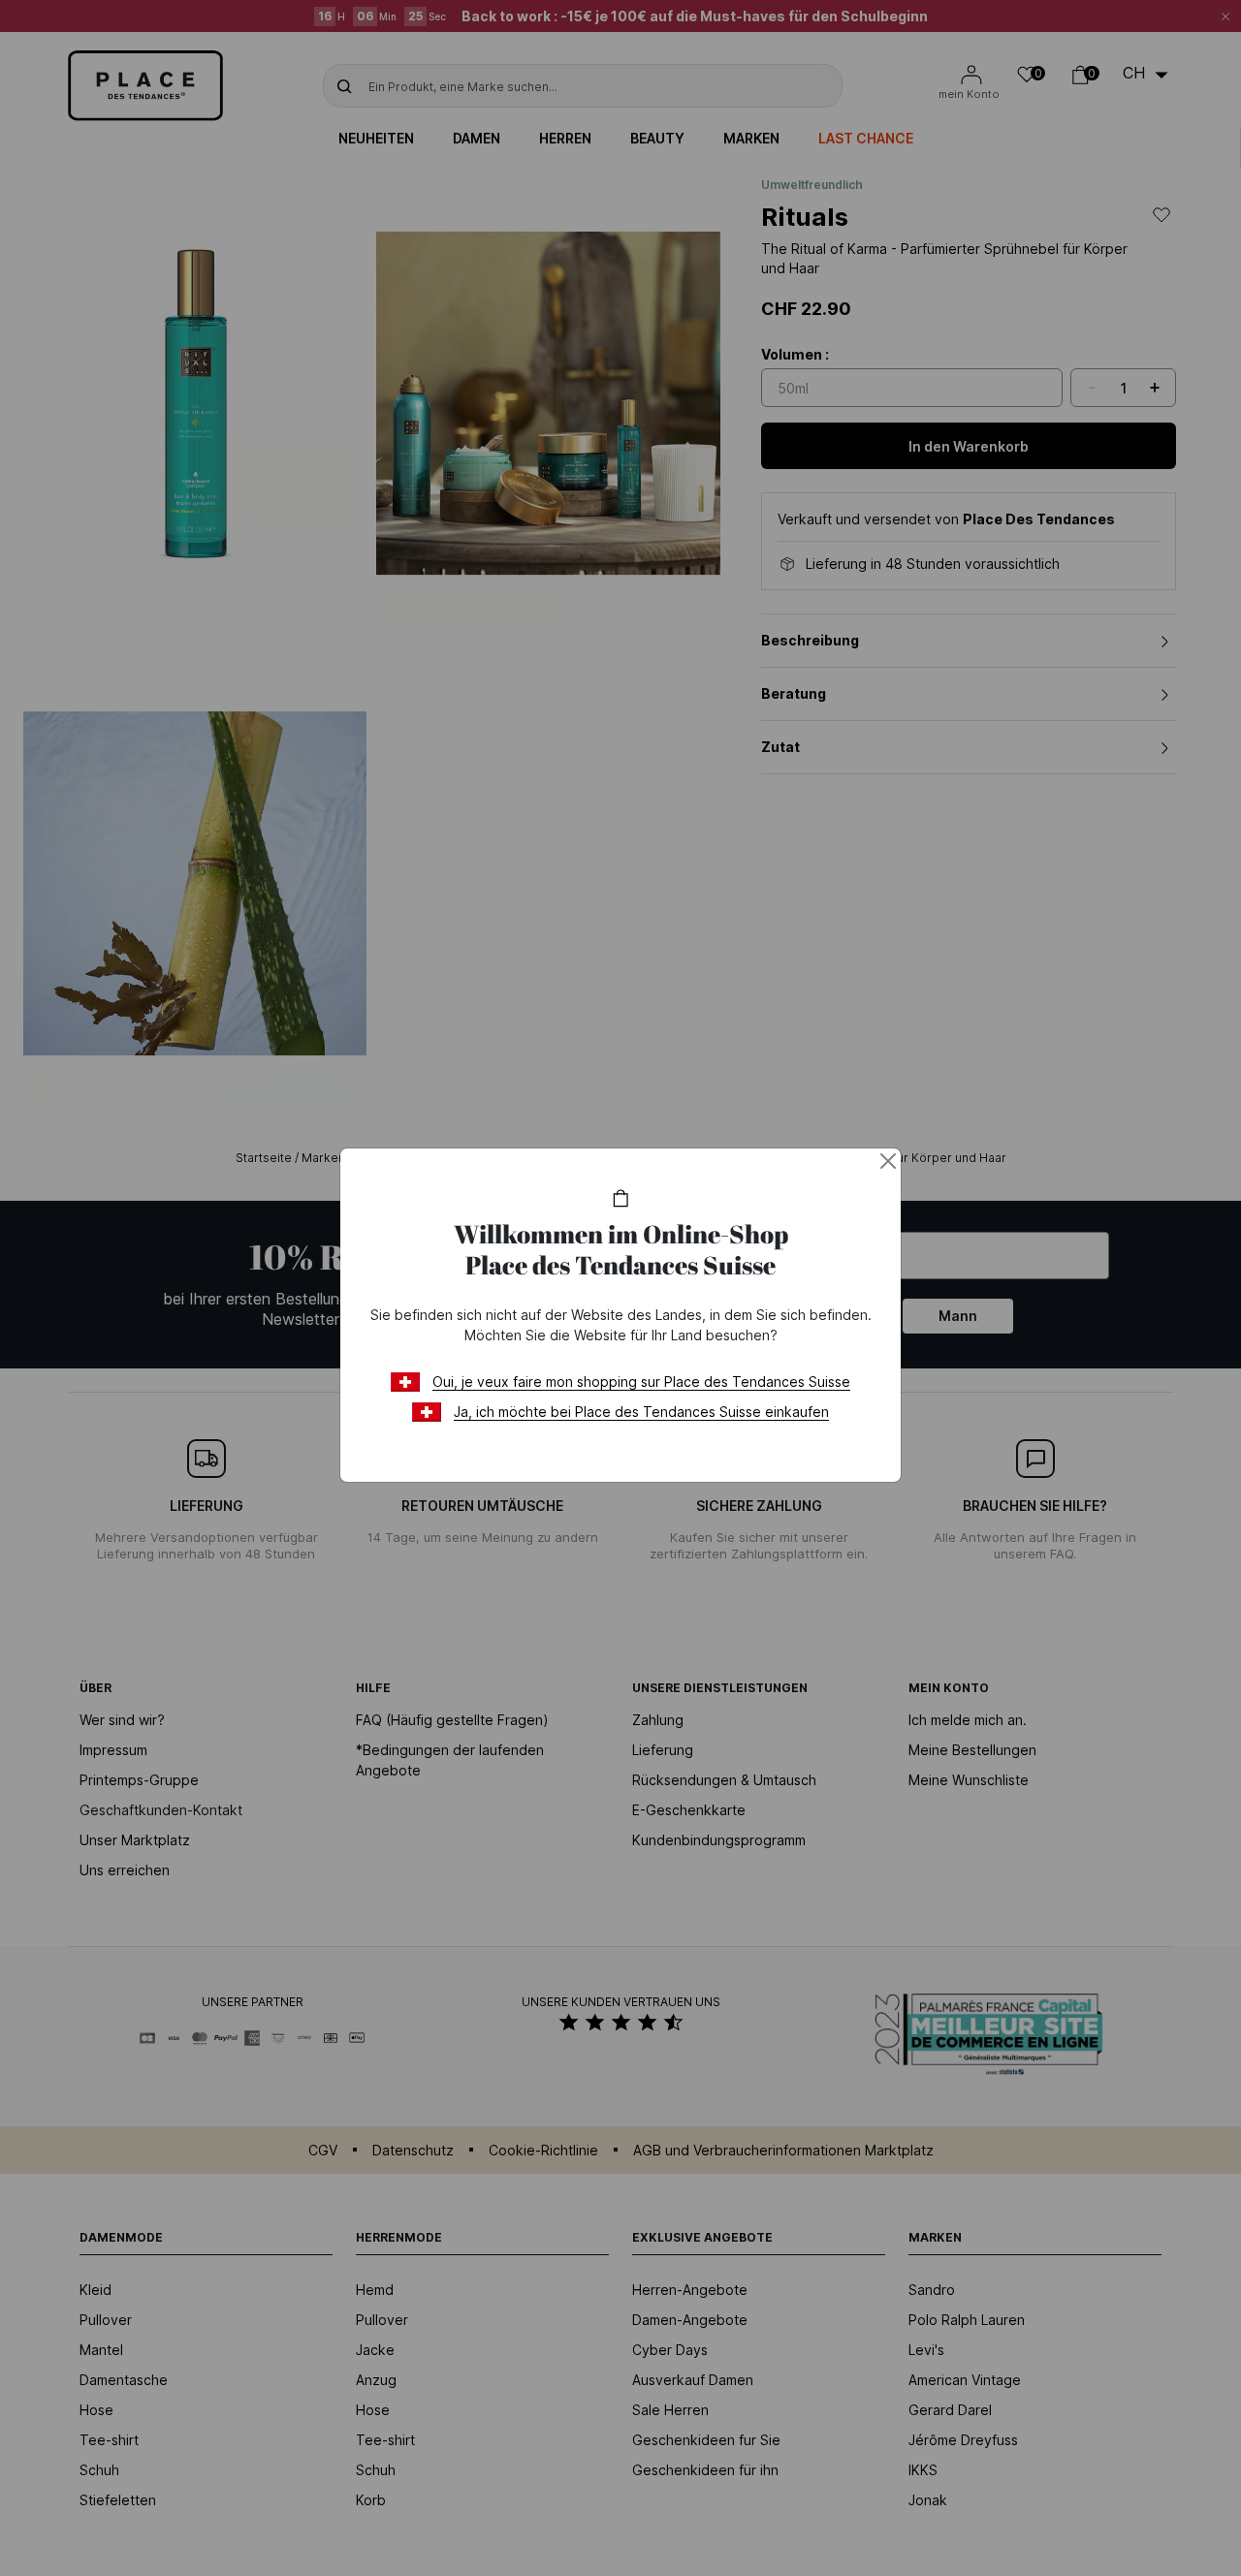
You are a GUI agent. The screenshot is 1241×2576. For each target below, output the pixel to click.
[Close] (888, 1161)
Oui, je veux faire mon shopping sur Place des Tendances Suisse (641, 1382)
